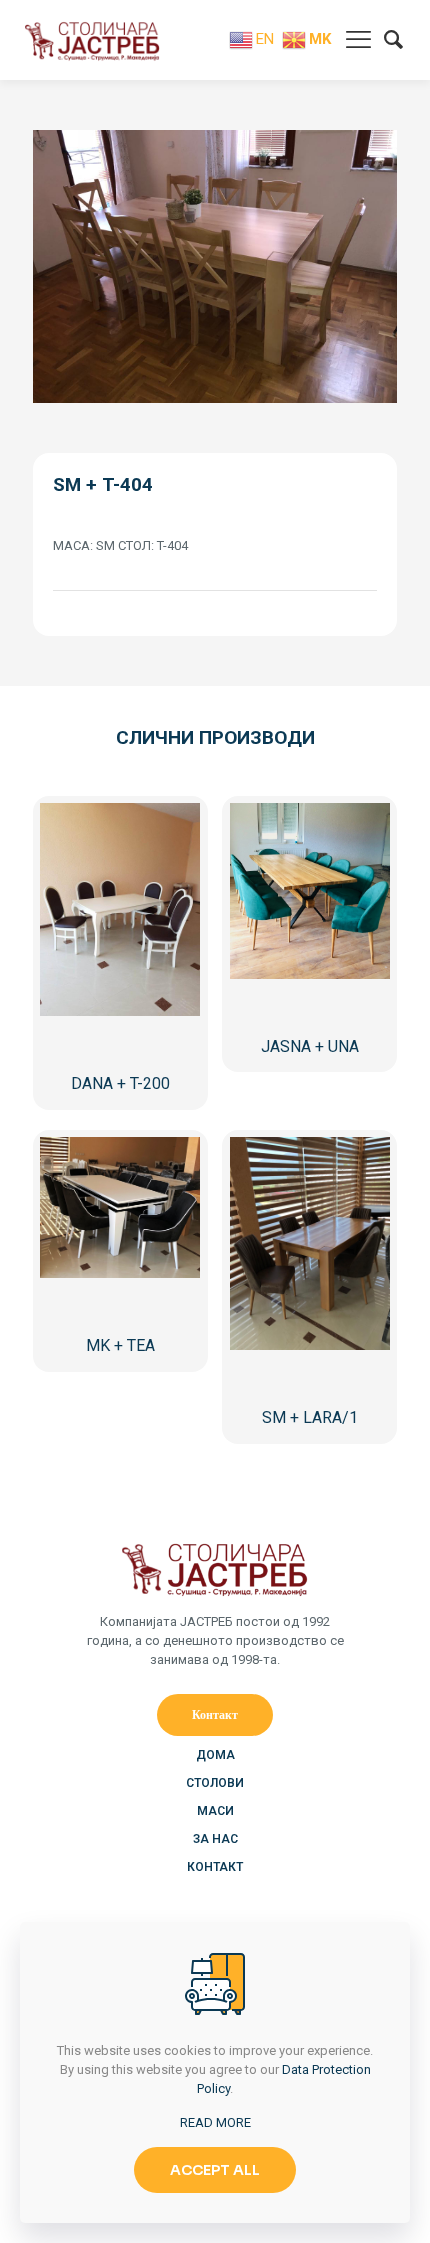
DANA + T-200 (120, 1083)
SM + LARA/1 (310, 1417)
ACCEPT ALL (215, 2170)
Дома (215, 1755)
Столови (215, 1783)
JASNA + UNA (310, 1046)
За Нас (215, 1839)
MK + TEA (120, 1345)
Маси (215, 1811)
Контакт (215, 1867)
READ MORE (215, 2122)
